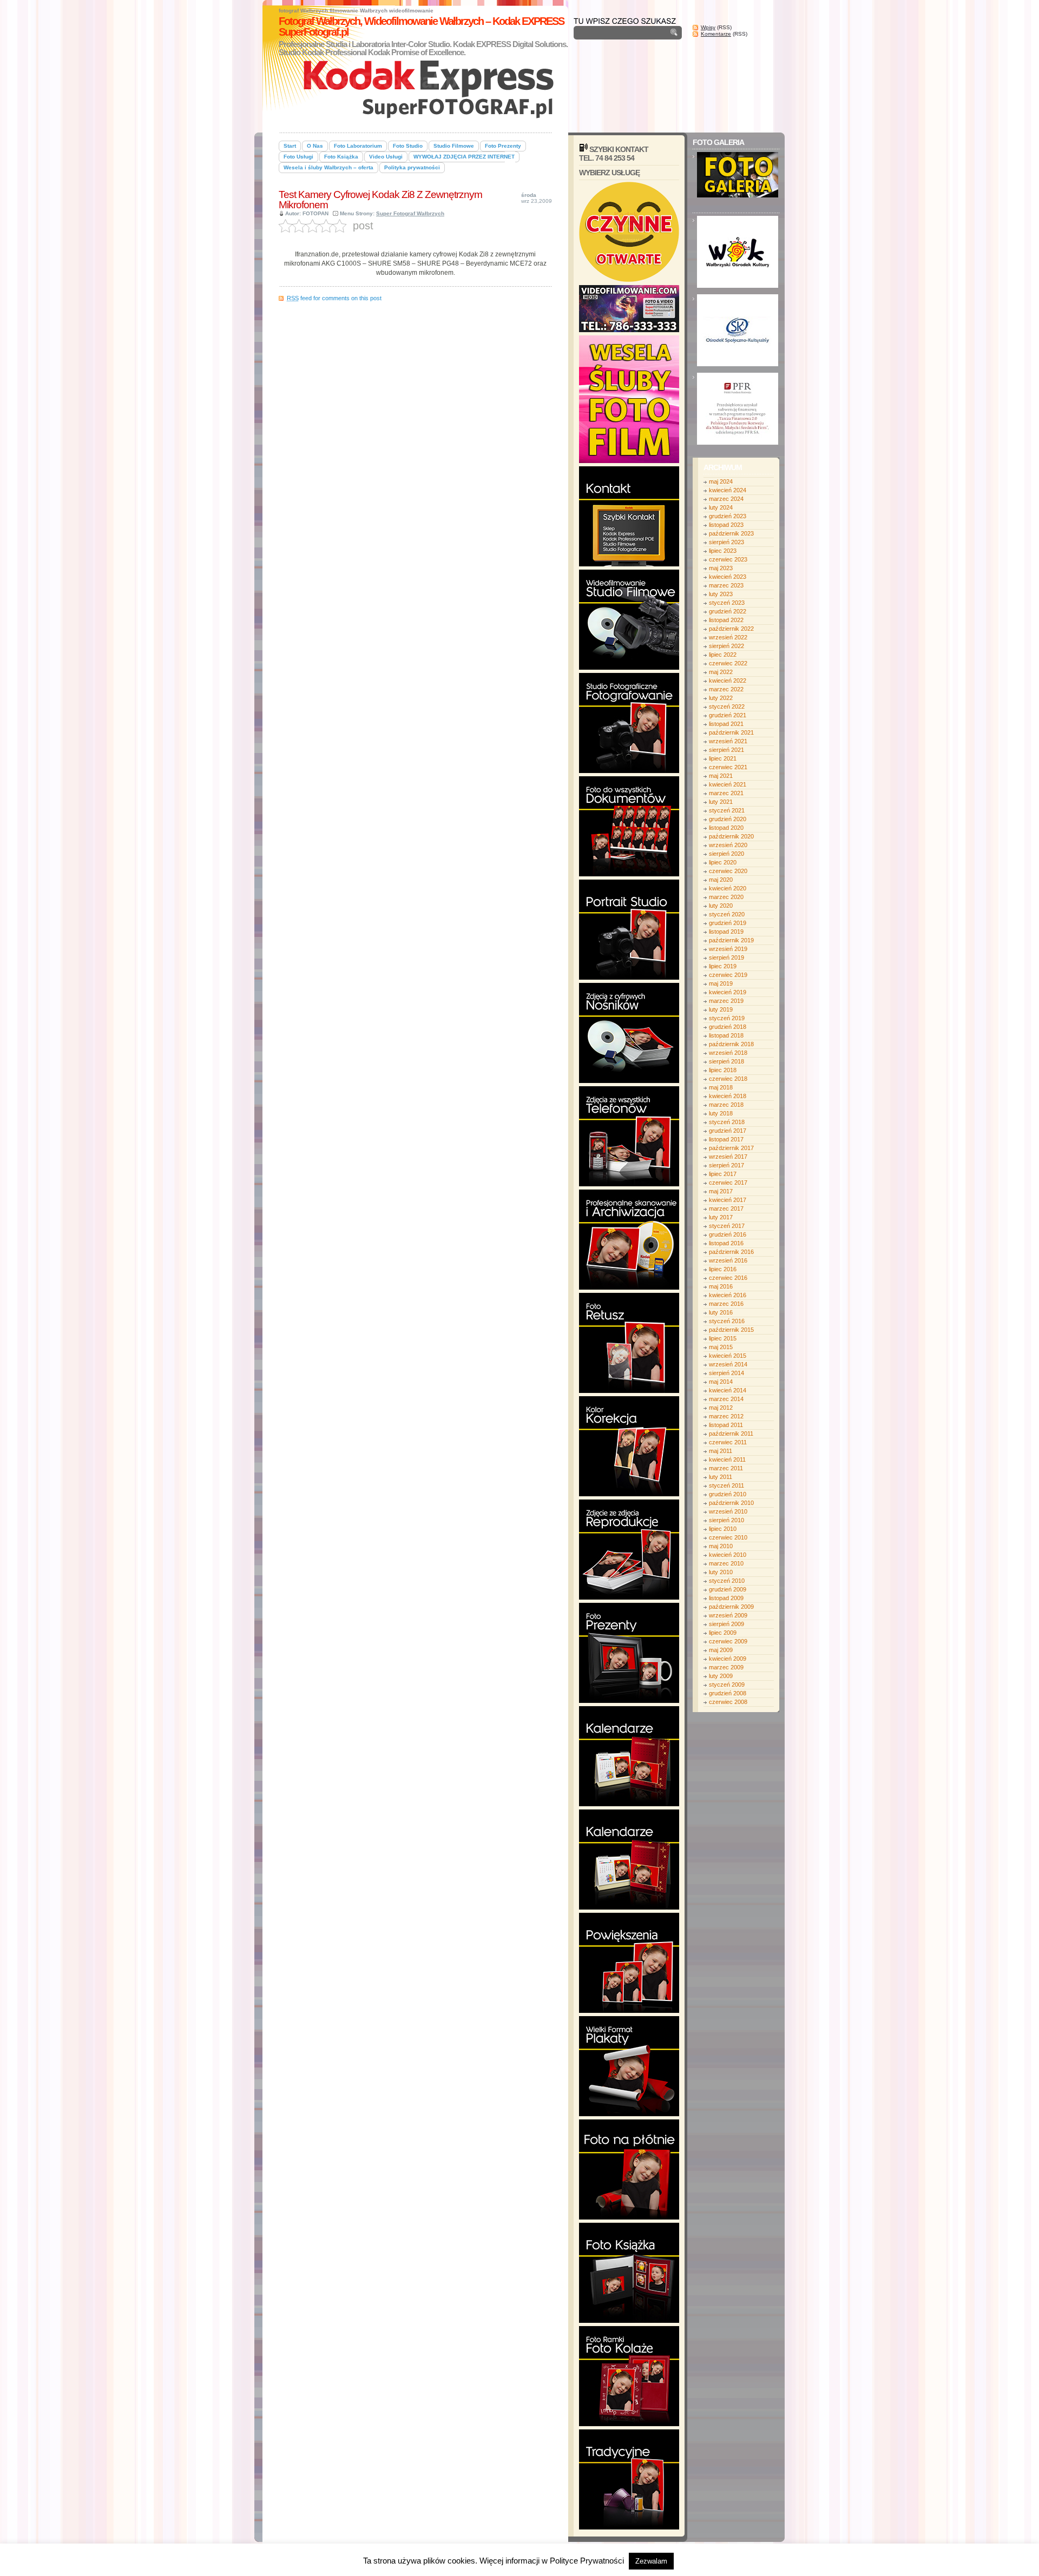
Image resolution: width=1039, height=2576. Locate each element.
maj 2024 (721, 481)
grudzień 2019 (728, 923)
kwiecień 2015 (728, 1356)
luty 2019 (721, 1009)
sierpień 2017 (726, 1165)
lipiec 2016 (723, 1269)
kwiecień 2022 (728, 681)
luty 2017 (721, 1217)
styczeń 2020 (727, 914)
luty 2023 (721, 594)
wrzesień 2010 (728, 1511)
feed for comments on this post (334, 298)
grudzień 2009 (728, 1589)
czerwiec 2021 (728, 767)
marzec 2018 (726, 1105)
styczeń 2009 (727, 1685)
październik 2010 (731, 1503)
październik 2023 (731, 533)
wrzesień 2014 (728, 1364)
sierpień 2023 (726, 542)
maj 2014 (721, 1382)
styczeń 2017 (727, 1226)
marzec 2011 (726, 1468)
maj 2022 (721, 672)
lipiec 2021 (723, 758)
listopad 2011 (726, 1425)
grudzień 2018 (728, 1027)
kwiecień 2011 (727, 1459)
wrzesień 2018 (728, 1053)
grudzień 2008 (728, 1693)
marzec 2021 (726, 793)
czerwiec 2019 (728, 975)
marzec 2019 (726, 1001)
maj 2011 (721, 1451)
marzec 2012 (726, 1416)
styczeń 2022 (727, 706)
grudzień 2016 (728, 1234)
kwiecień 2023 (728, 577)
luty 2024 (721, 507)
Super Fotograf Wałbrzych (410, 213)
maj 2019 (721, 983)
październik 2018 (731, 1044)
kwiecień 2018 (728, 1096)
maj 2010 (721, 1546)
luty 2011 (721, 1477)
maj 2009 (721, 1650)
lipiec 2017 (723, 1174)
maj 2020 (721, 880)
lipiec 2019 (723, 966)
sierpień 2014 (726, 1373)
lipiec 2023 (723, 551)
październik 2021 (731, 732)
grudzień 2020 (728, 819)
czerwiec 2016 (728, 1278)
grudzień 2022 (728, 611)
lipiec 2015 (723, 1338)
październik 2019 (731, 940)
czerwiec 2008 (728, 1702)
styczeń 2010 (727, 1581)
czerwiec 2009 (728, 1641)
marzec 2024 (726, 499)
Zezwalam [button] (651, 2561)
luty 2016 (721, 1312)
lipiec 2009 (723, 1633)
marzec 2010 (726, 1563)
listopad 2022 (726, 620)
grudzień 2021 (728, 715)
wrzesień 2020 (728, 845)
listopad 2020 (726, 828)
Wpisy (708, 27)
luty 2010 (721, 1572)
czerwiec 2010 (728, 1537)
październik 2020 (731, 836)
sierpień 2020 (726, 854)
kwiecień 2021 (728, 784)
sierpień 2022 (726, 646)
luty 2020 (721, 906)
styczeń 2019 (727, 1018)
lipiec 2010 (723, 1529)
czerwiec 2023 (728, 559)
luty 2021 (721, 802)
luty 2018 (721, 1113)
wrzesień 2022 (728, 637)
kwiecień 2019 (728, 992)
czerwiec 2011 (728, 1442)
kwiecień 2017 (728, 1200)
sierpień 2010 (726, 1520)
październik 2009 (731, 1607)
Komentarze (716, 34)
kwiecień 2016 (728, 1295)
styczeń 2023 (727, 603)
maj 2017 (721, 1191)
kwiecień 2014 (728, 1390)
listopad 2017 (726, 1139)
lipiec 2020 (723, 862)
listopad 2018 (726, 1035)
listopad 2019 (726, 932)
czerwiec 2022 (728, 663)
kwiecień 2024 (728, 490)
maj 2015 (721, 1347)
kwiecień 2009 (728, 1659)
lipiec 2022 (723, 655)
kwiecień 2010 (728, 1555)
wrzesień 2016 (728, 1260)
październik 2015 (731, 1330)
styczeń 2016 (727, 1321)
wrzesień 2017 (728, 1157)
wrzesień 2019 (728, 949)
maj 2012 (721, 1408)
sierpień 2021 (726, 750)
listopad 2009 (726, 1598)
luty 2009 (721, 1676)
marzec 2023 (726, 585)
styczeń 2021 (727, 810)
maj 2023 (721, 568)
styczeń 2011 (726, 1485)
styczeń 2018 (727, 1122)
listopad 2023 (726, 525)
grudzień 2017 (728, 1131)
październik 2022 (731, 629)
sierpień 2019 (726, 957)
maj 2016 (721, 1286)
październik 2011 (731, 1434)
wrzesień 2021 (728, 741)
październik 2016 (731, 1252)
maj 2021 (721, 776)
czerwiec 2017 (728, 1183)
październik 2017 (731, 1148)
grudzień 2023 (728, 516)
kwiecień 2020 (728, 888)
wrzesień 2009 (728, 1615)
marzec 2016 (726, 1304)
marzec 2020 (726, 897)
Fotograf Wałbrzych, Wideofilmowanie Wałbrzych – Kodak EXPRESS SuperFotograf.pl (421, 27)
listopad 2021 (726, 724)
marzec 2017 (726, 1208)
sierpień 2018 (726, 1061)
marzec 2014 (726, 1399)
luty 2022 (721, 698)
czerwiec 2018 (728, 1079)
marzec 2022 (726, 689)
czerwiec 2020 (728, 871)
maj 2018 (721, 1087)
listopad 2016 (726, 1243)
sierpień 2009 (726, 1624)
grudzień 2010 (728, 1494)
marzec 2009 (726, 1667)
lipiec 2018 (723, 1070)
